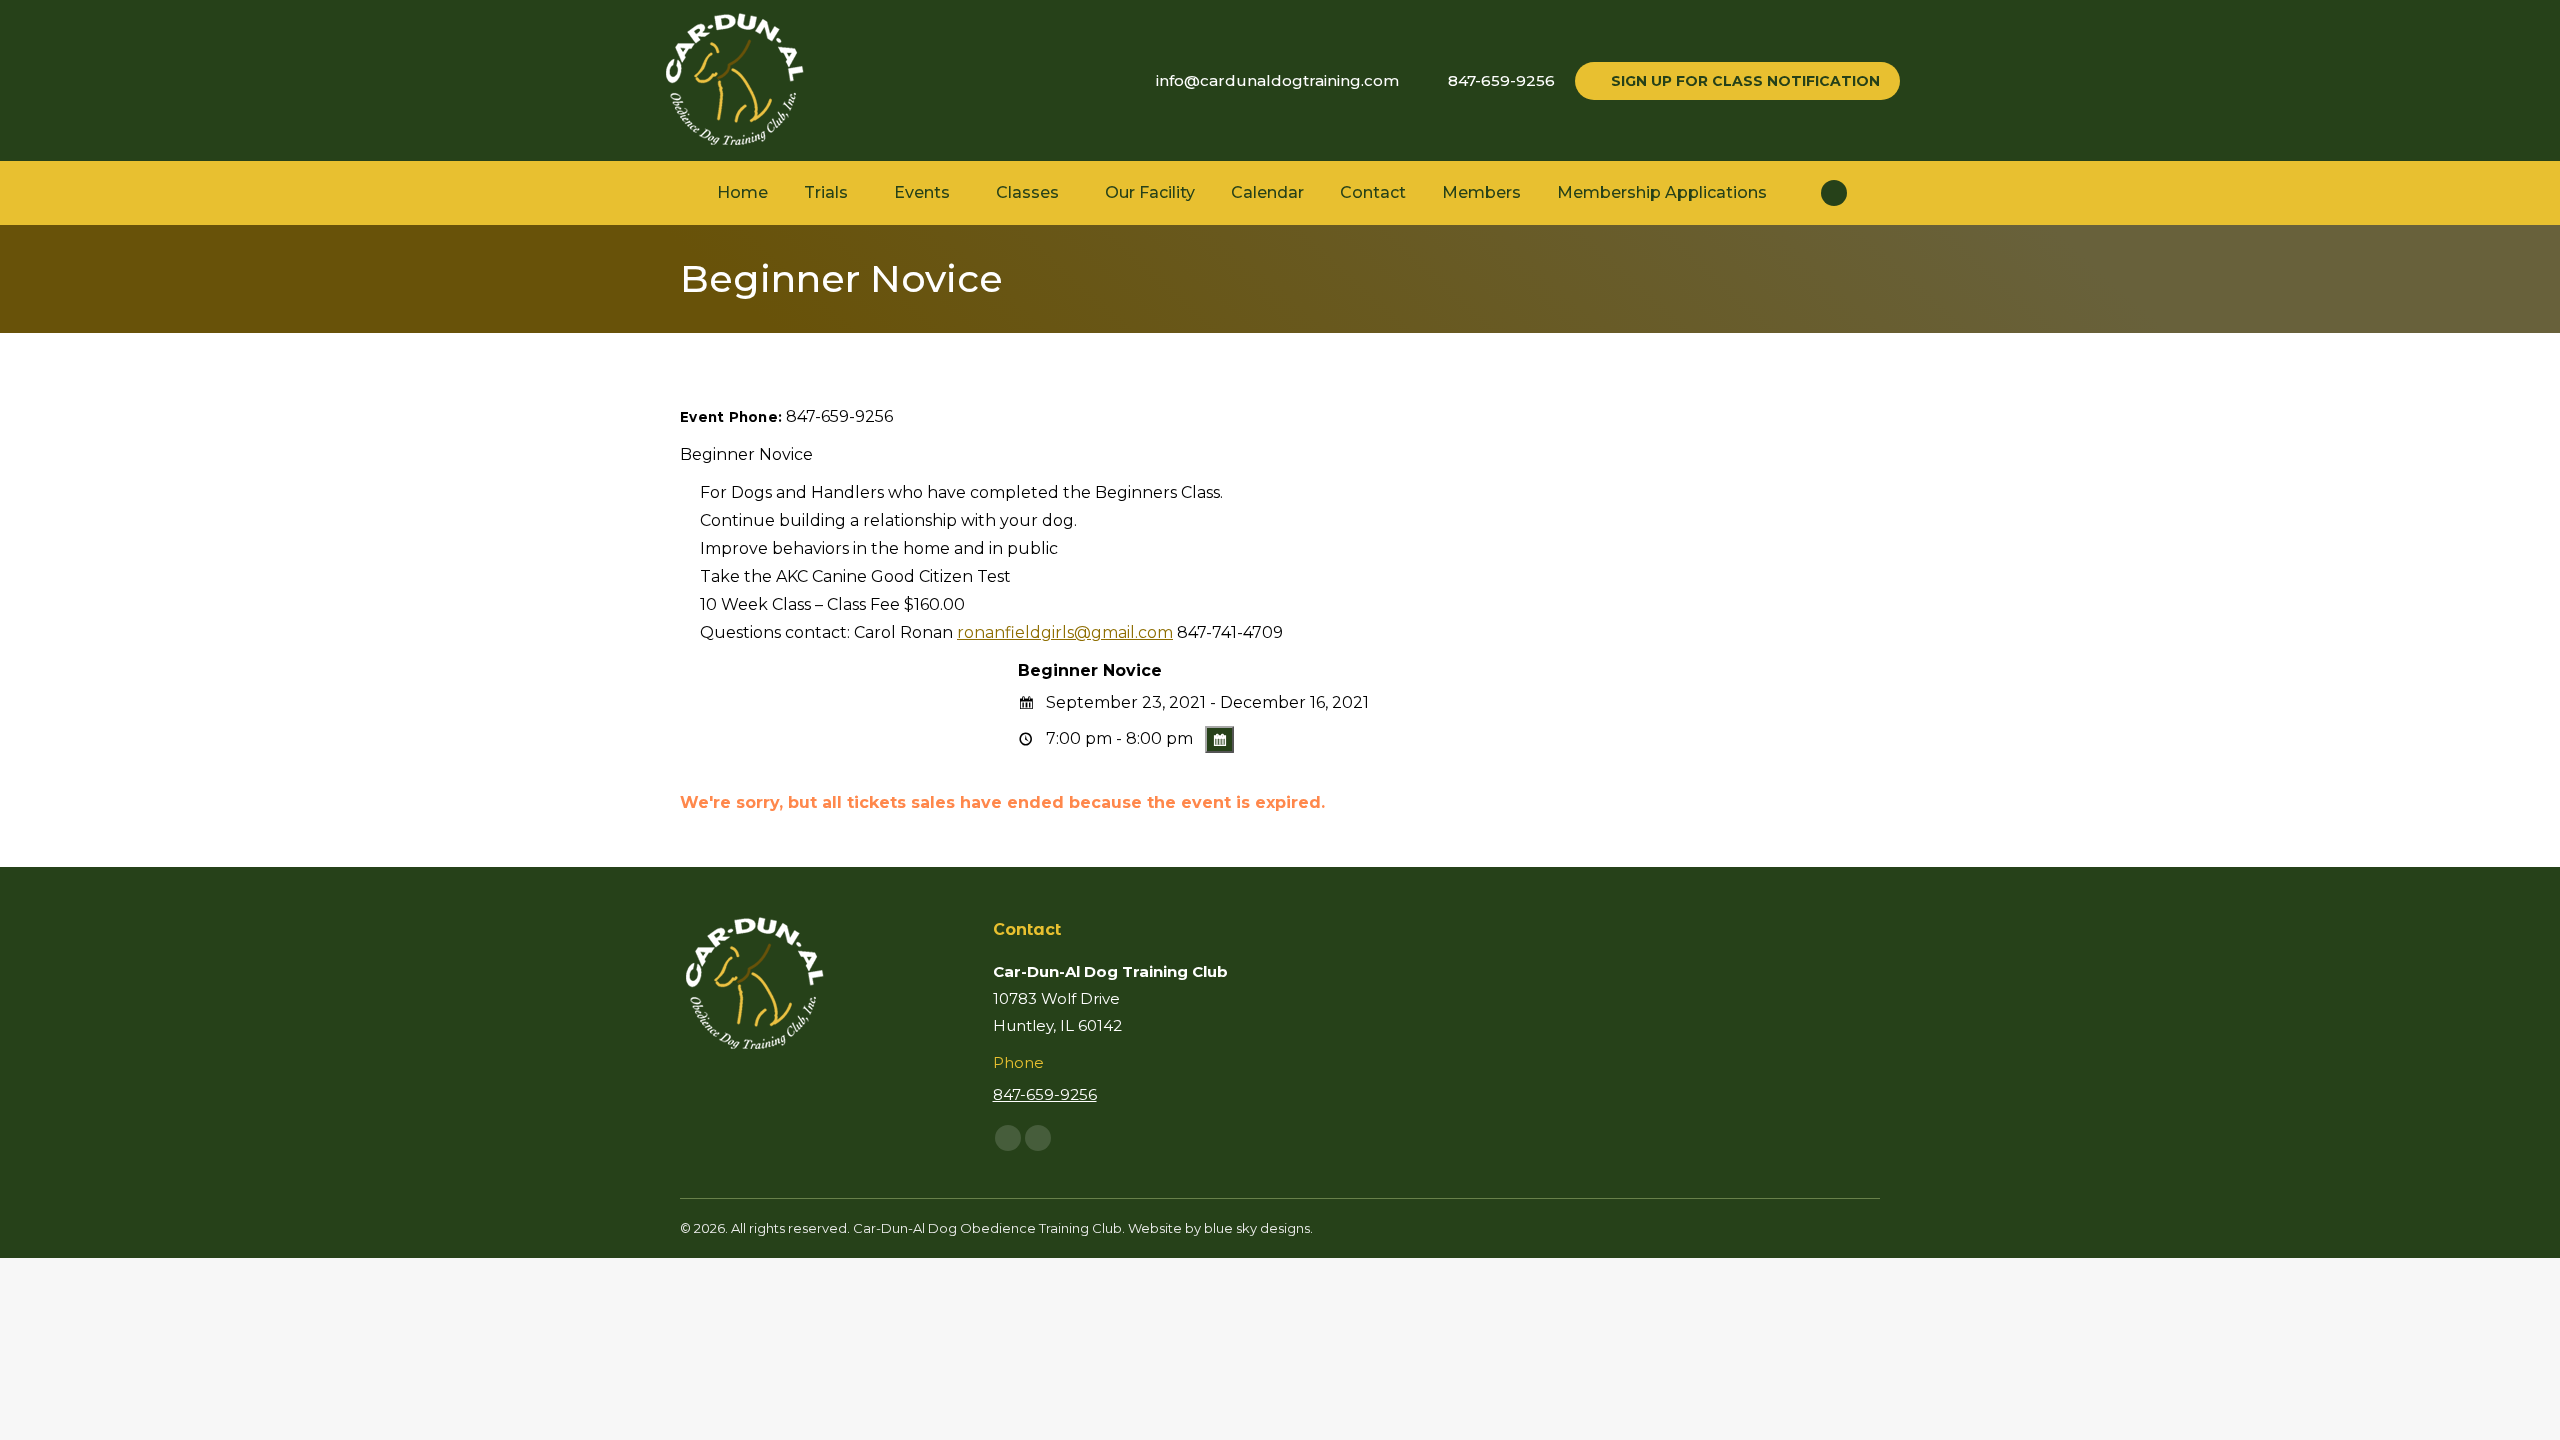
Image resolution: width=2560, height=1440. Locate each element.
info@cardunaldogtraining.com (1277, 80)
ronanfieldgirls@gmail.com (1065, 632)
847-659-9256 (1501, 80)
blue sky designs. (1258, 1228)
